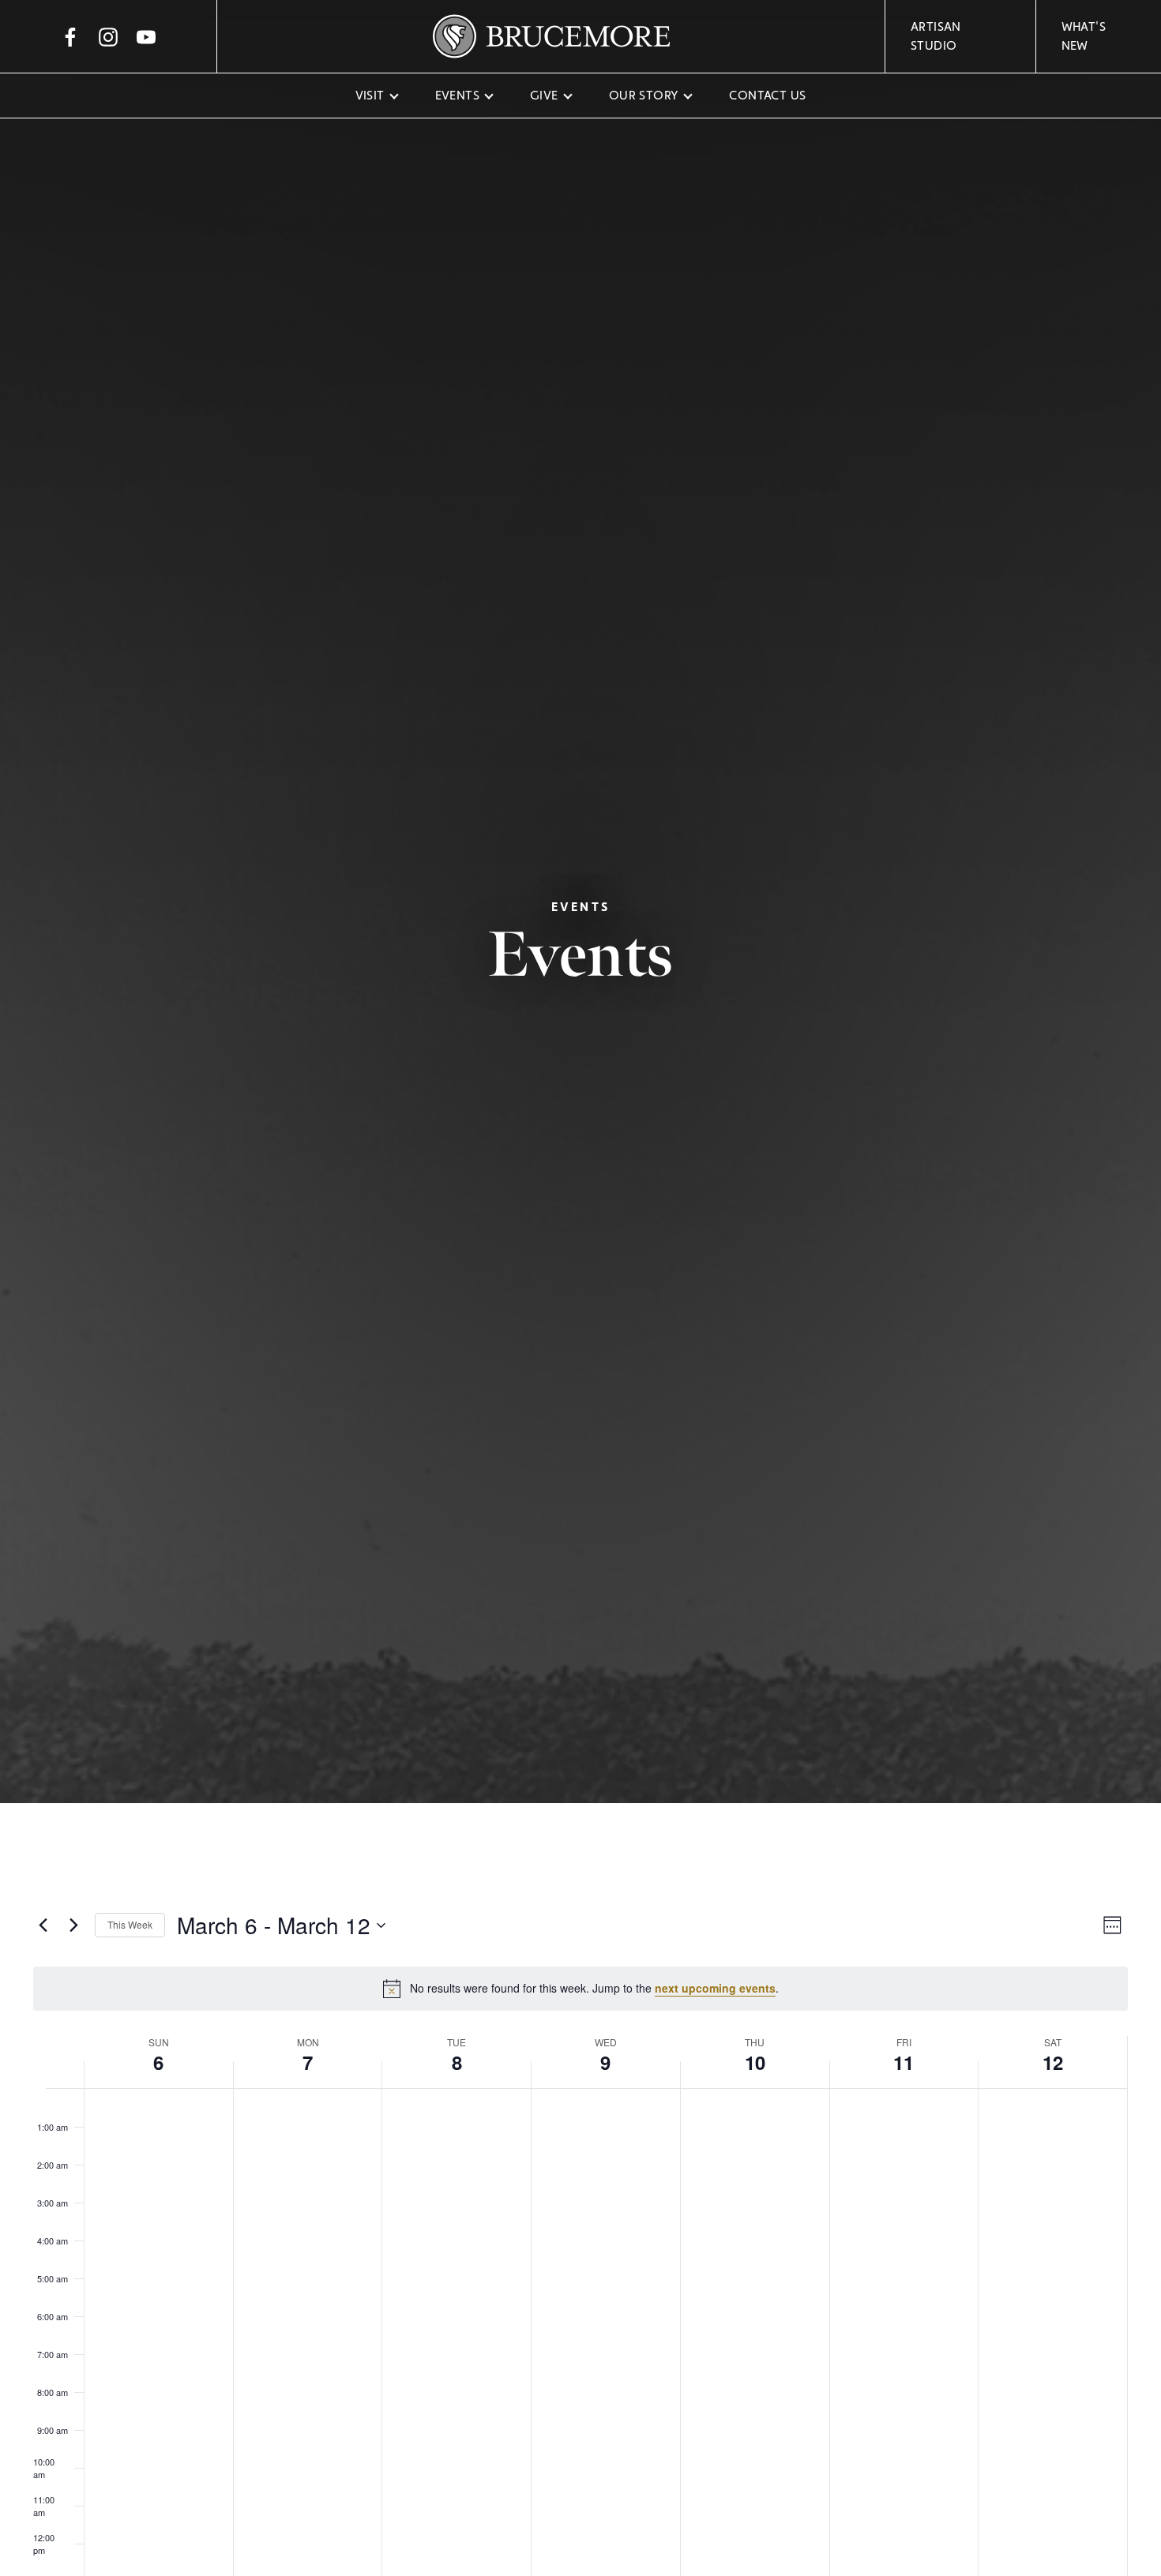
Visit (370, 95)
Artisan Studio (936, 36)
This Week (130, 1924)
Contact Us (767, 95)
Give (544, 95)
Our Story (644, 95)
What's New (1084, 36)
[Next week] (73, 1925)
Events (457, 95)
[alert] (580, 1989)
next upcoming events (715, 1988)
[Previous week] (43, 1925)
